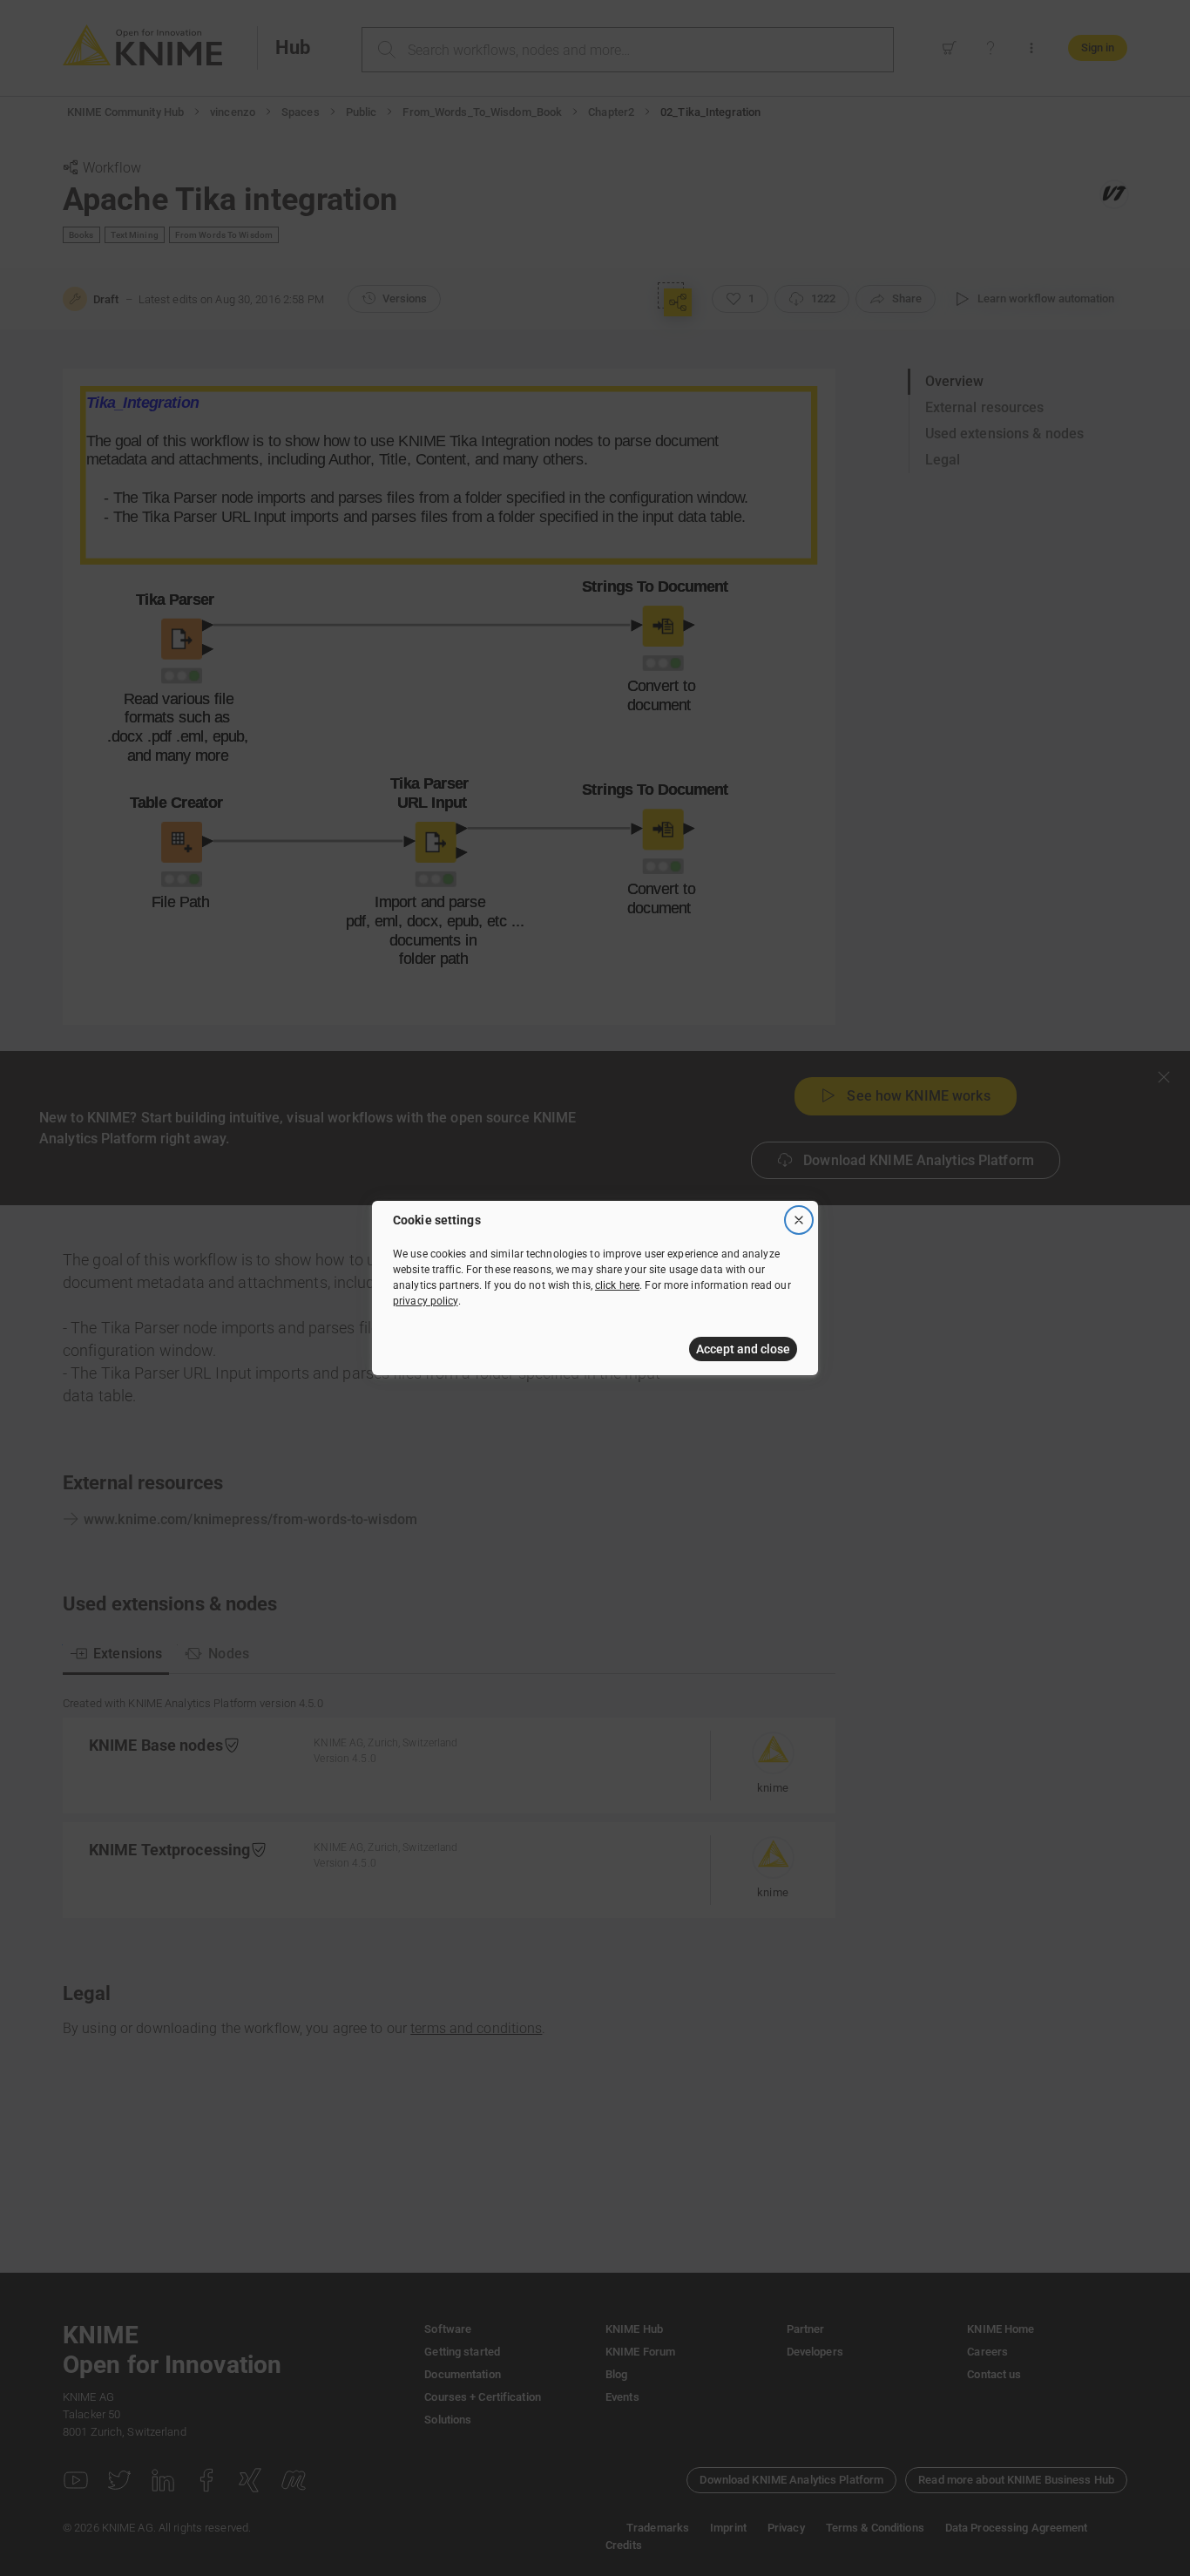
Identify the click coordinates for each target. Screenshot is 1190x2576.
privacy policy (426, 1301)
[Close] (799, 1220)
